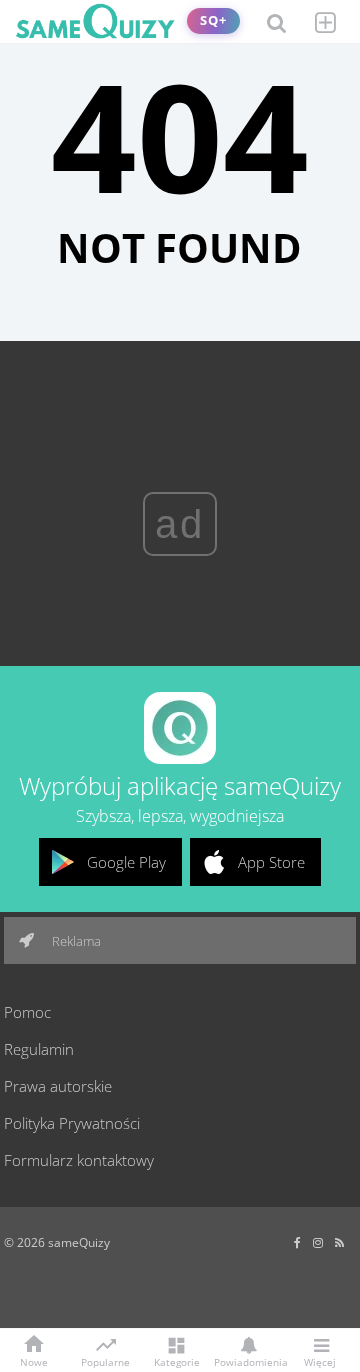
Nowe (34, 1361)
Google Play (126, 862)
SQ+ (213, 20)
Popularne (105, 1361)
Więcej (320, 1361)
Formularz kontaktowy (79, 1160)
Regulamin (39, 1049)
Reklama (75, 941)
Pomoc (27, 1012)
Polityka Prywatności (72, 1123)
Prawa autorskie (58, 1086)
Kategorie (177, 1361)
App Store (271, 862)
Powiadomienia (248, 1361)
